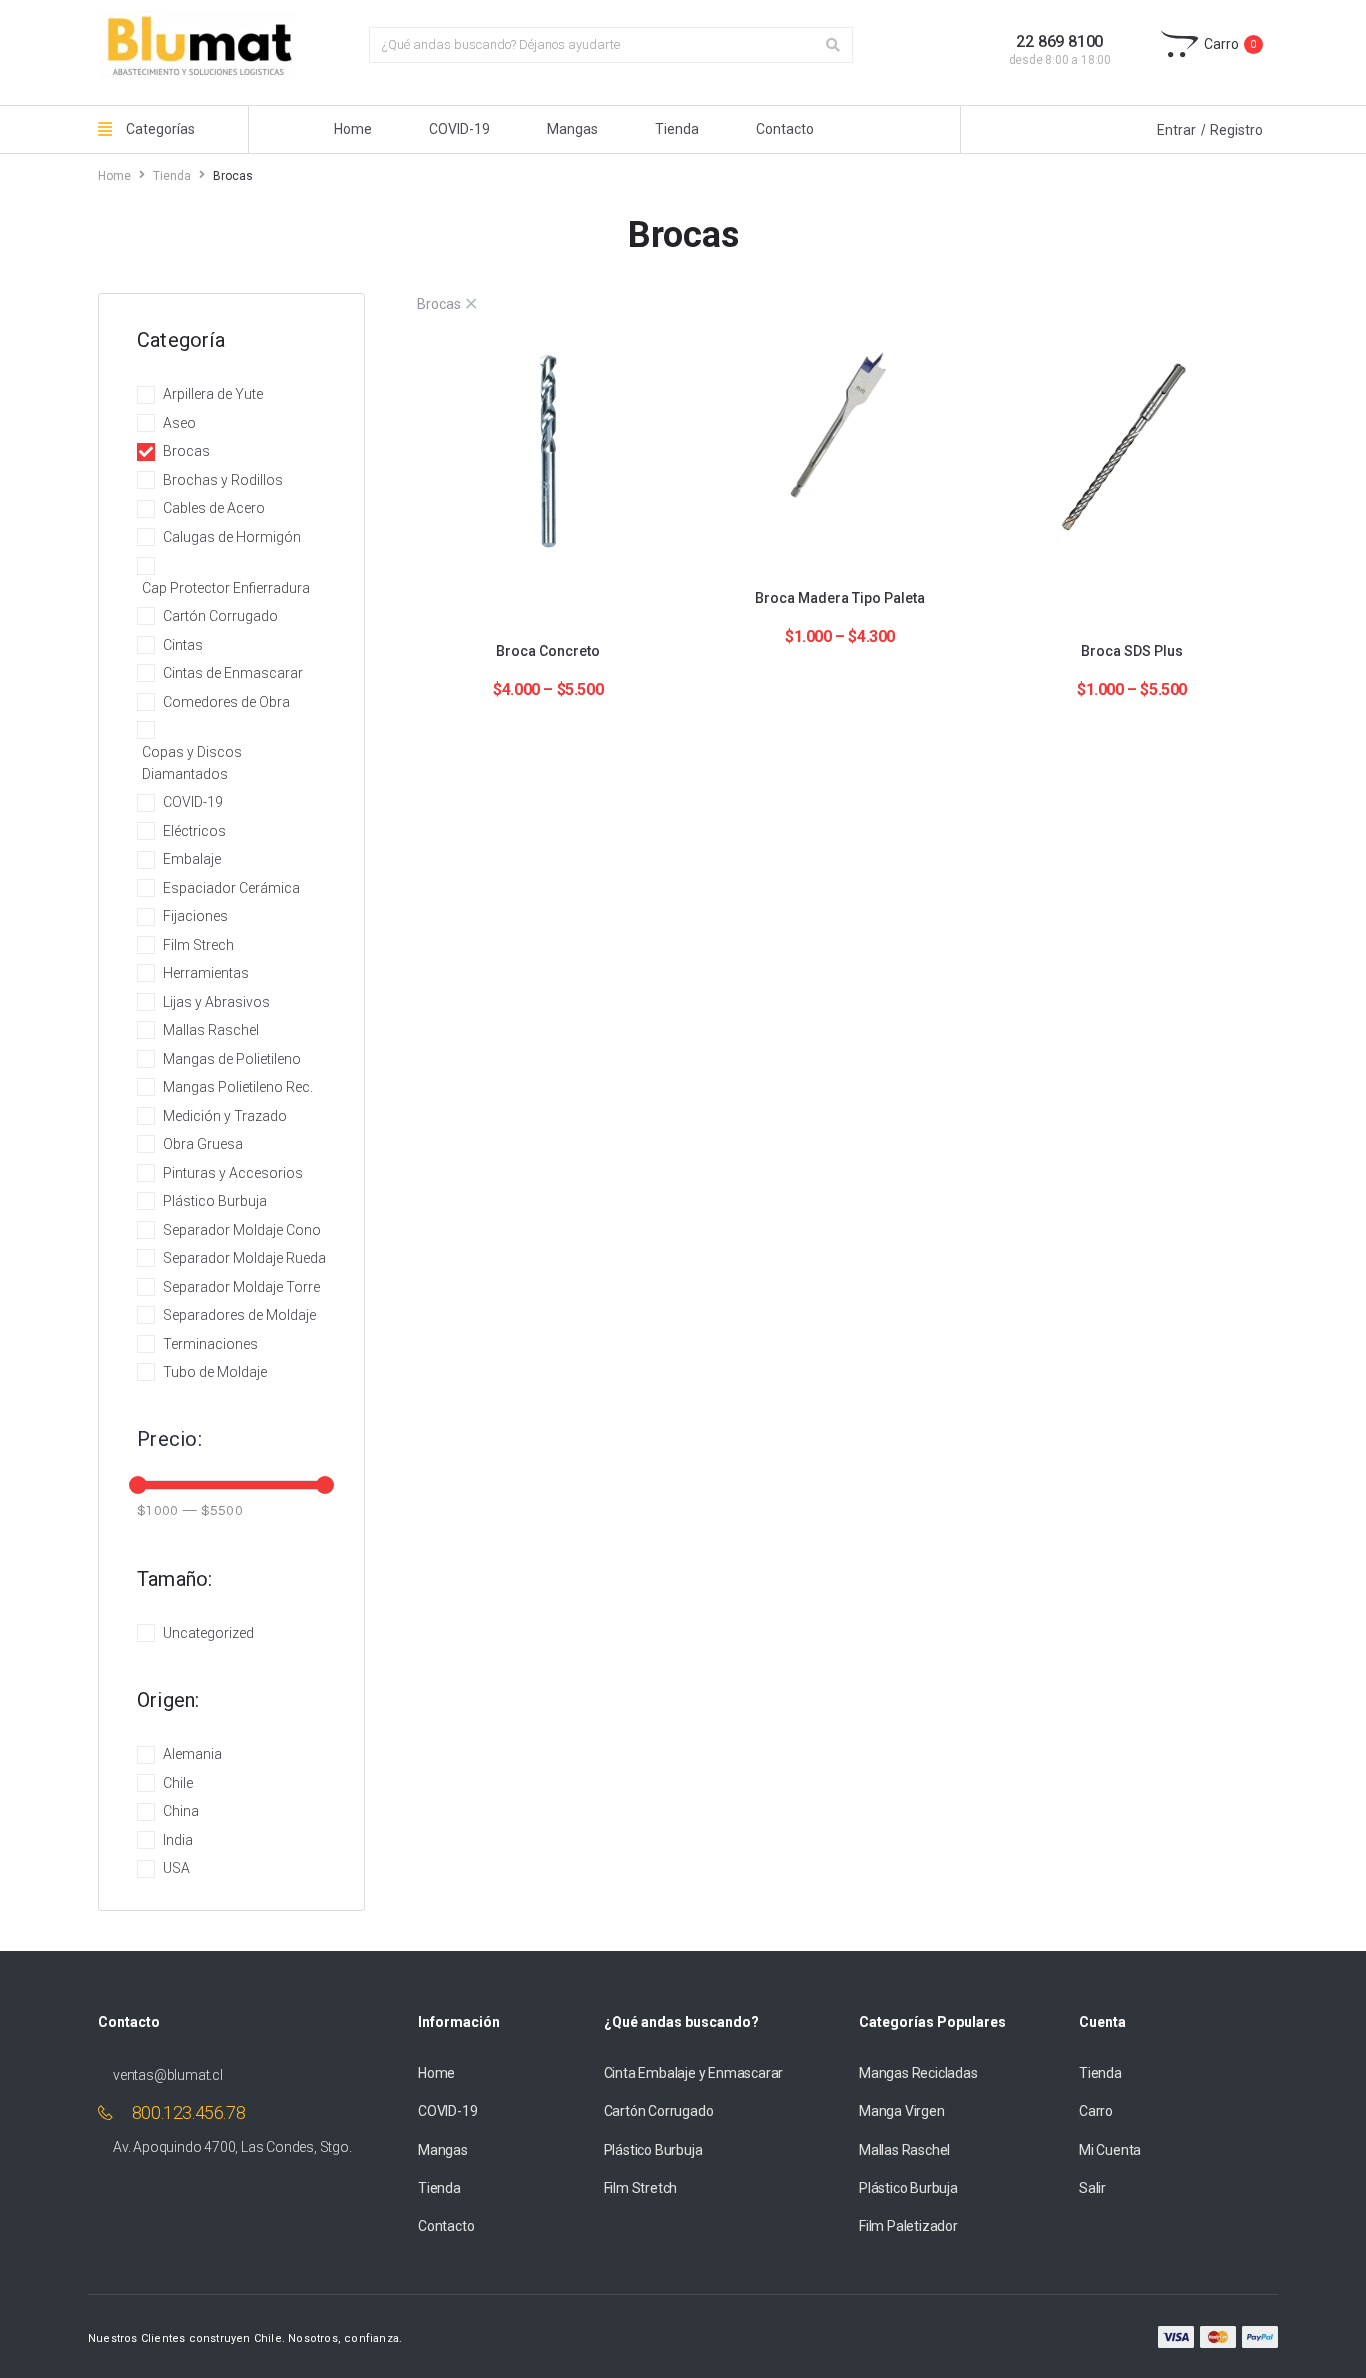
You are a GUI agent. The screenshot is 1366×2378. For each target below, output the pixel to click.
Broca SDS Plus (1132, 651)
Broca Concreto (548, 651)
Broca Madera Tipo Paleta (840, 598)
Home (114, 176)
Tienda (172, 176)
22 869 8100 (1059, 41)
